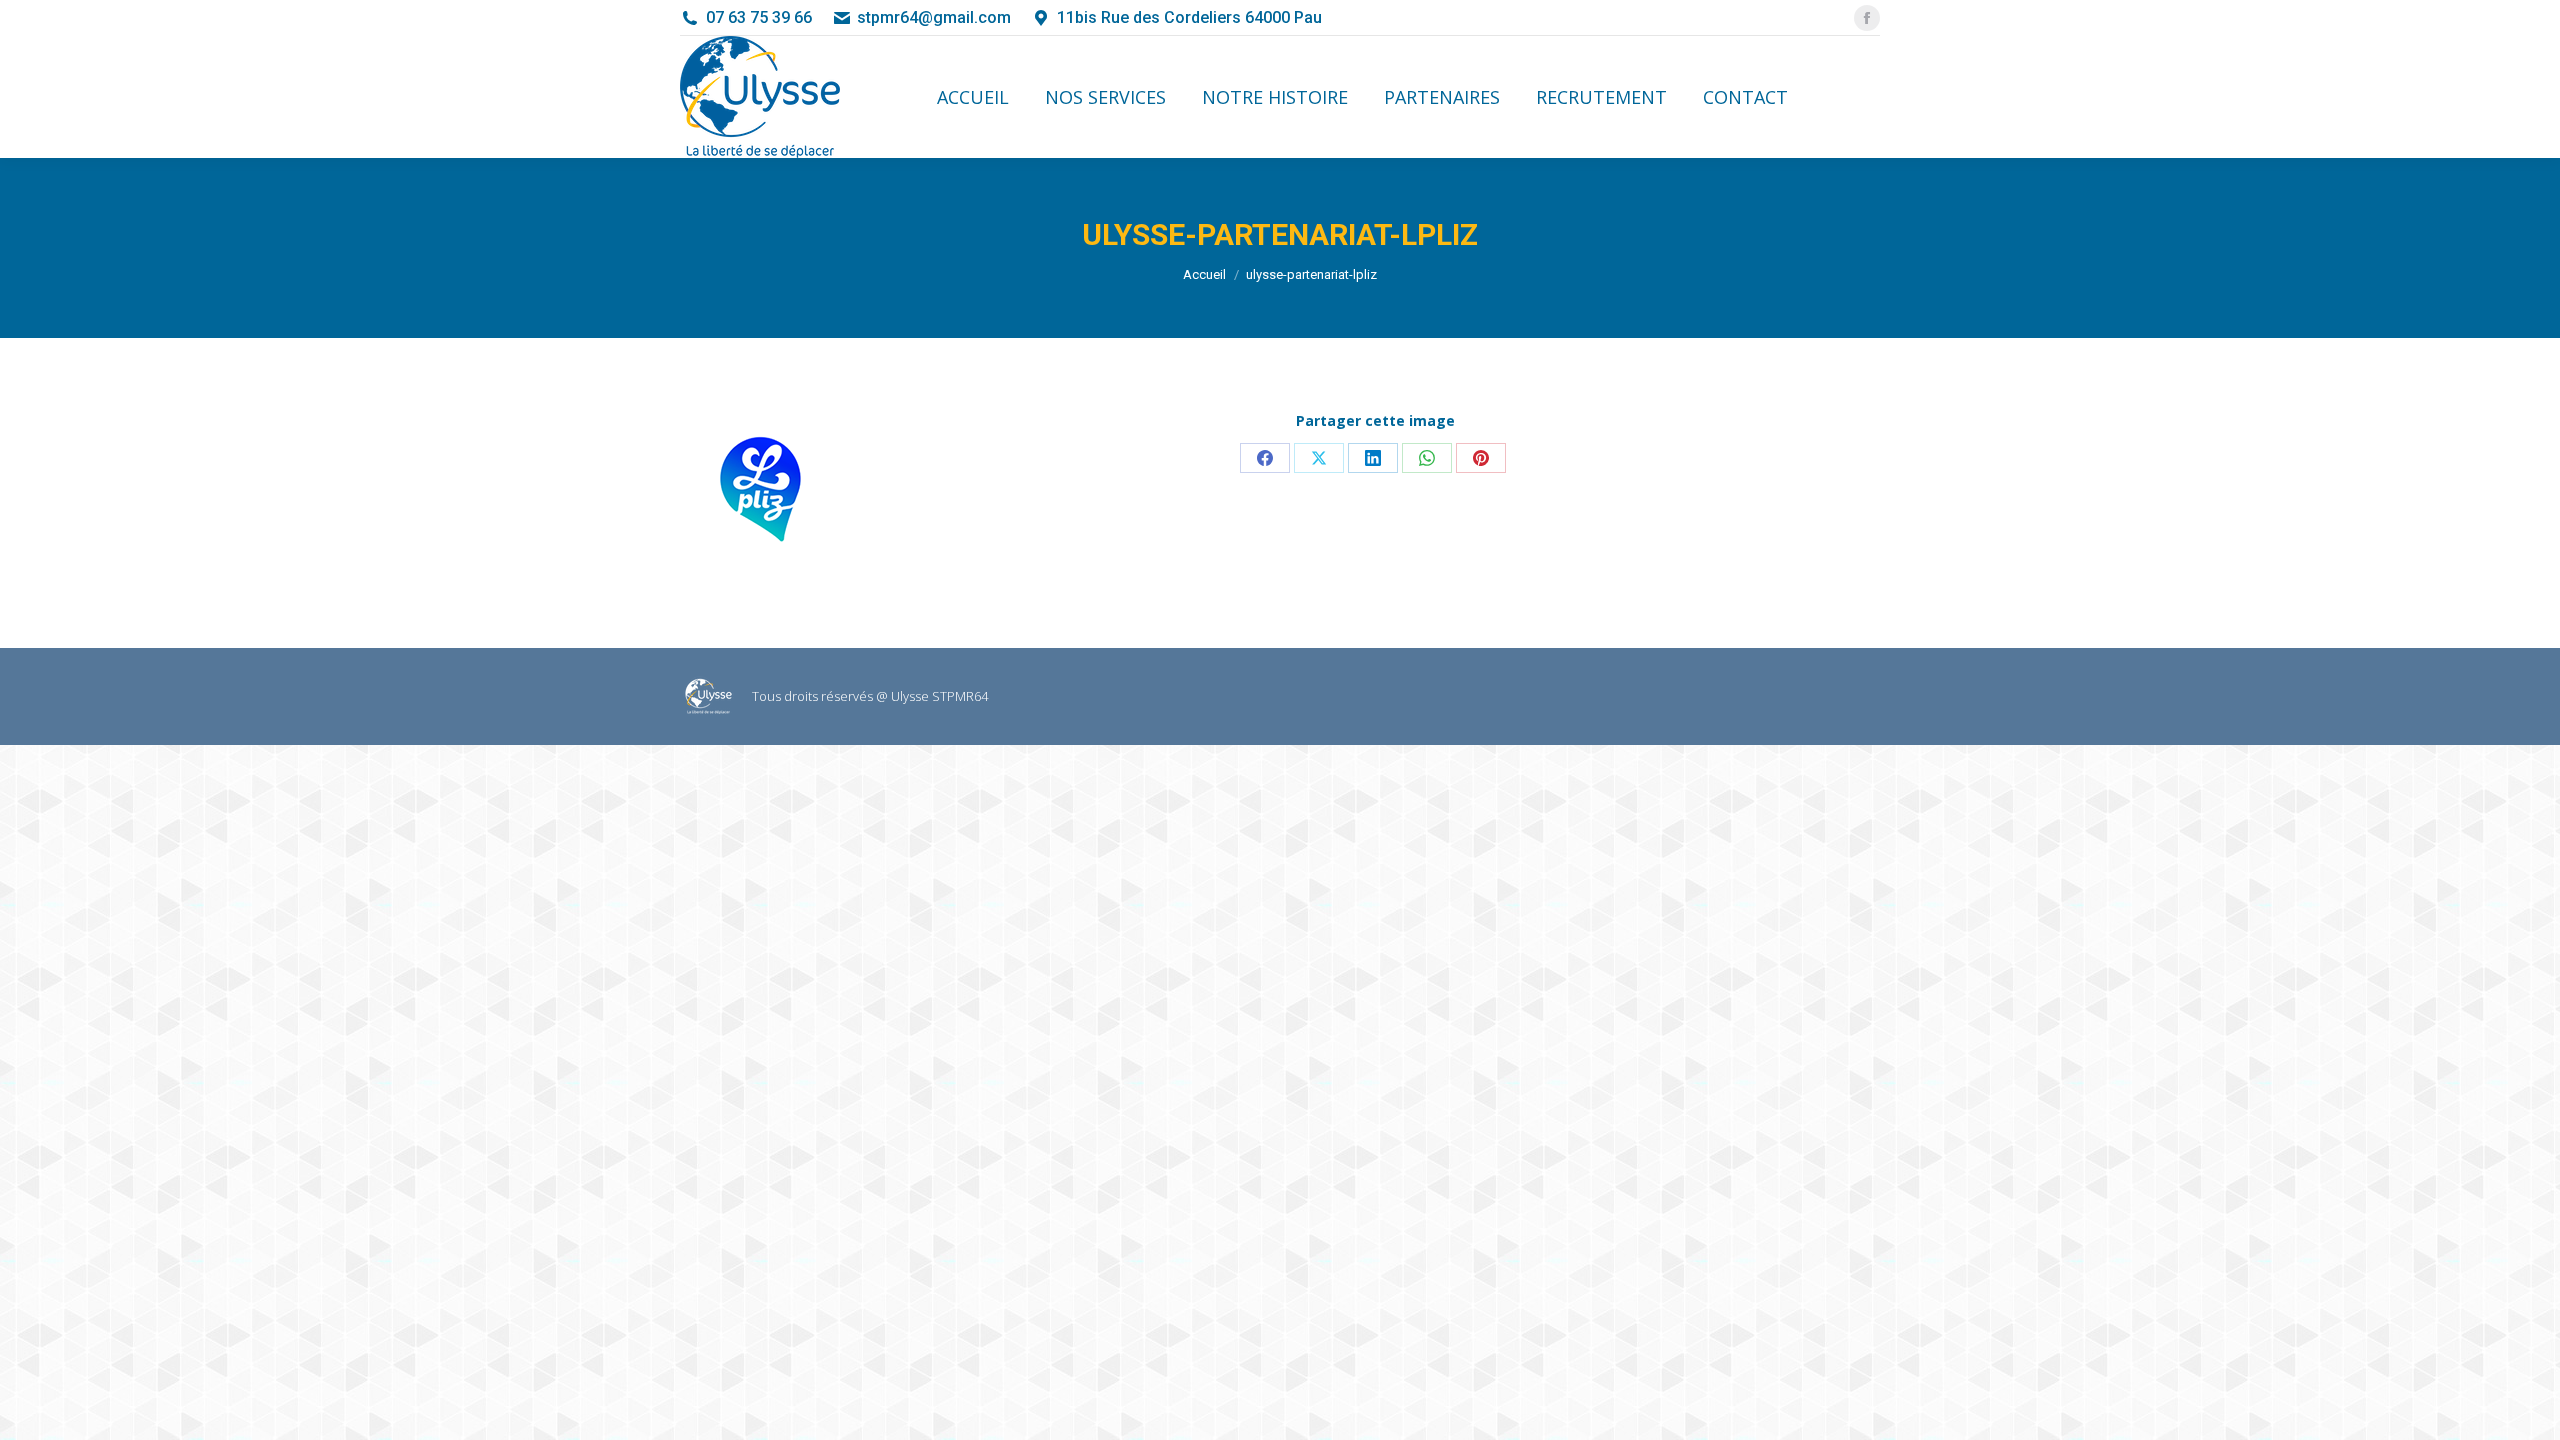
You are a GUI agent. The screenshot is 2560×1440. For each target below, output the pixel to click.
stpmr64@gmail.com (934, 17)
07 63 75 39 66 (759, 17)
